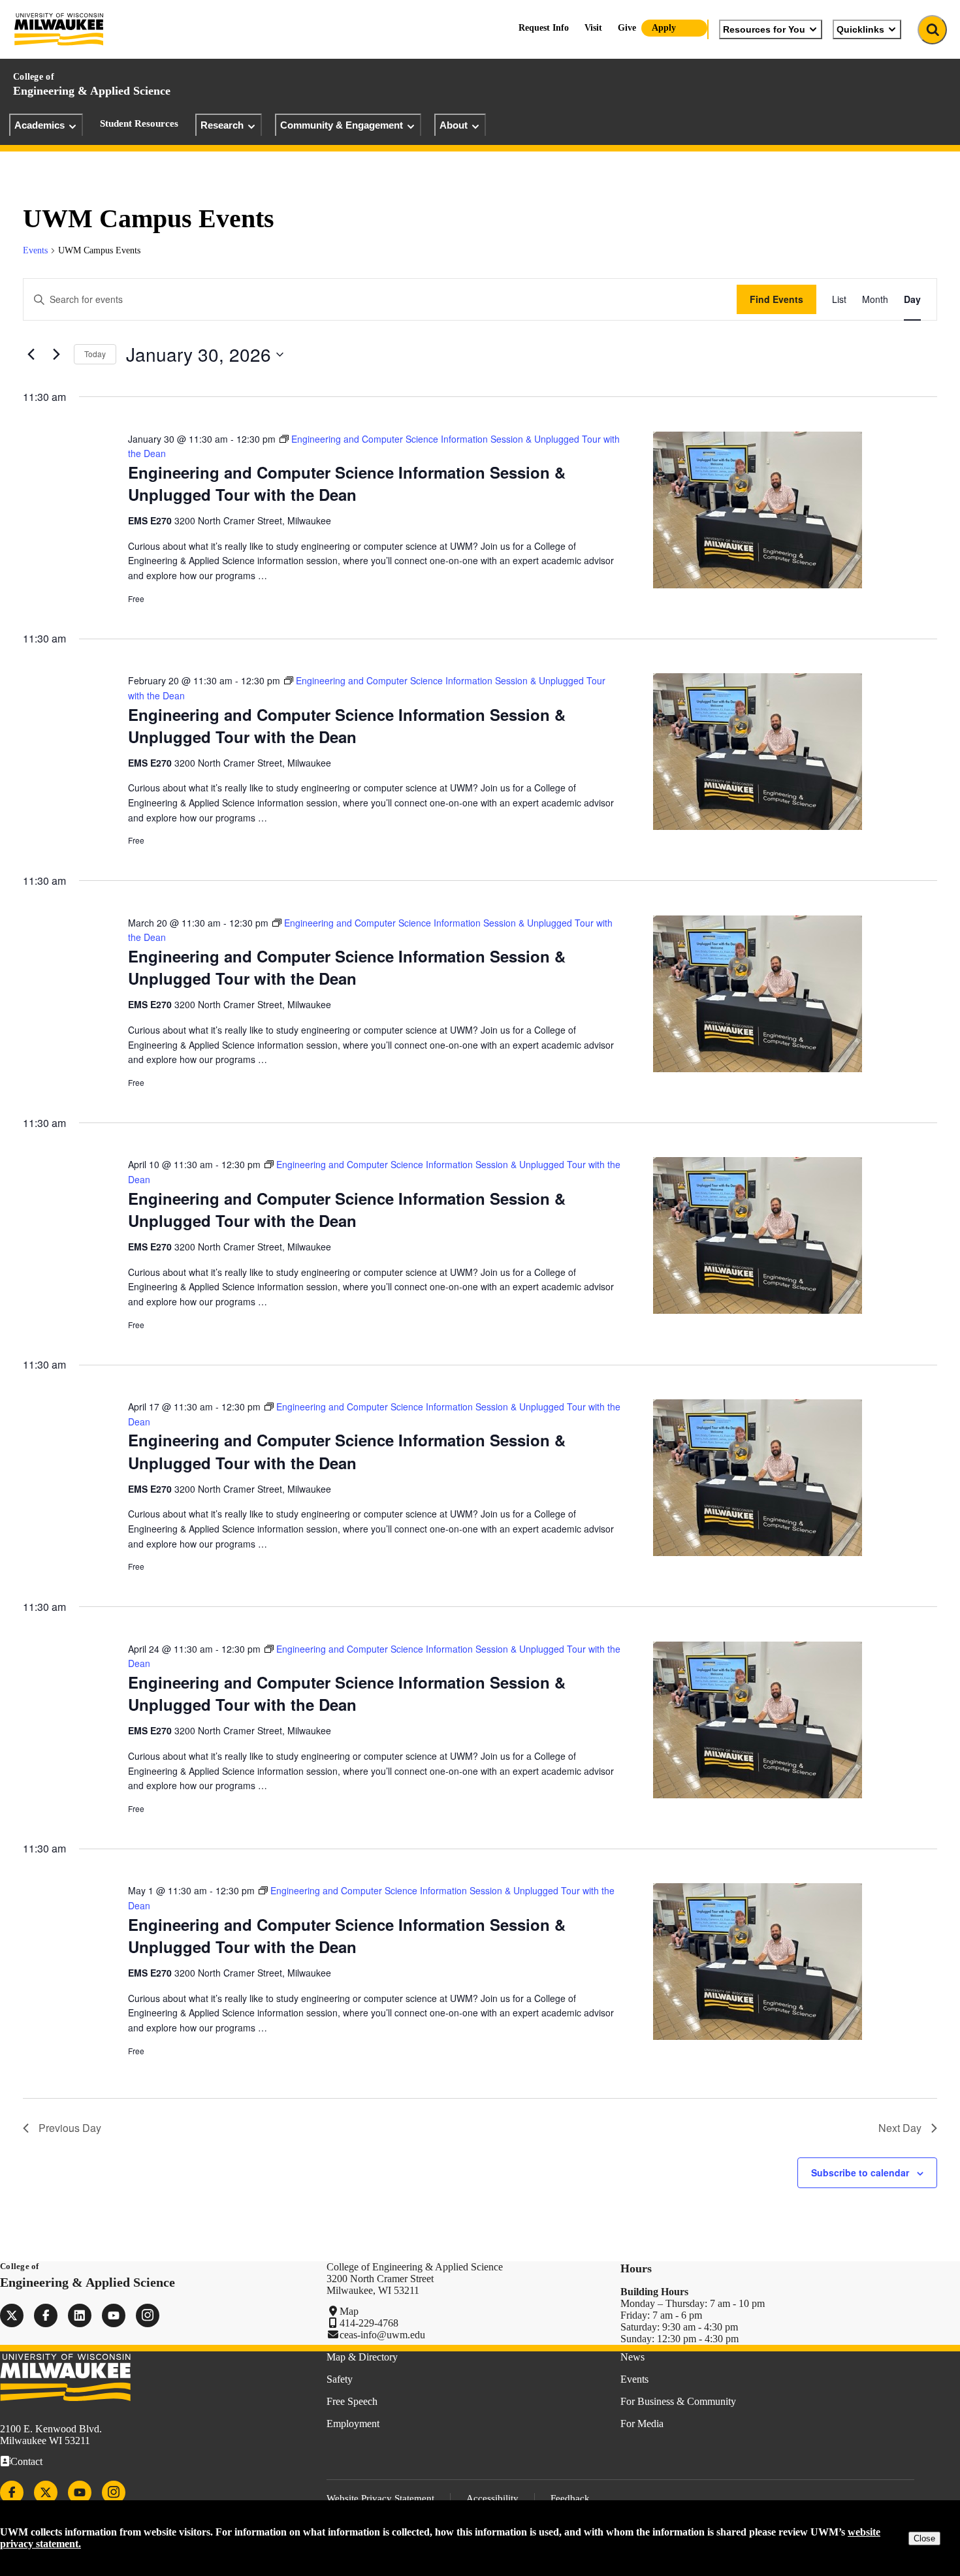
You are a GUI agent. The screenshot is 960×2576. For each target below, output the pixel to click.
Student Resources (139, 123)
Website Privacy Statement (380, 2498)
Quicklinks (860, 29)
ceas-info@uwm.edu (382, 2335)
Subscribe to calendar (860, 2172)
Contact (26, 2461)
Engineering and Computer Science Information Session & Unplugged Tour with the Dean (347, 483)
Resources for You (764, 29)
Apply (664, 28)
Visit (593, 28)
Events (35, 250)
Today (95, 354)
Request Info (544, 28)
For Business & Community (678, 2401)
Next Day (900, 2128)
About (454, 125)
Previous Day (70, 2128)
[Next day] (56, 355)
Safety (340, 2379)
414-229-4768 (369, 2323)
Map (349, 2311)
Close (924, 2538)
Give (627, 28)
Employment (353, 2424)
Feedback (570, 2498)
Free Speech (352, 2401)
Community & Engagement (342, 125)
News (632, 2357)
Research (222, 125)
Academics (40, 125)
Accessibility (492, 2498)
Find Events (776, 299)
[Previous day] (31, 355)
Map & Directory (362, 2357)
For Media (642, 2424)
